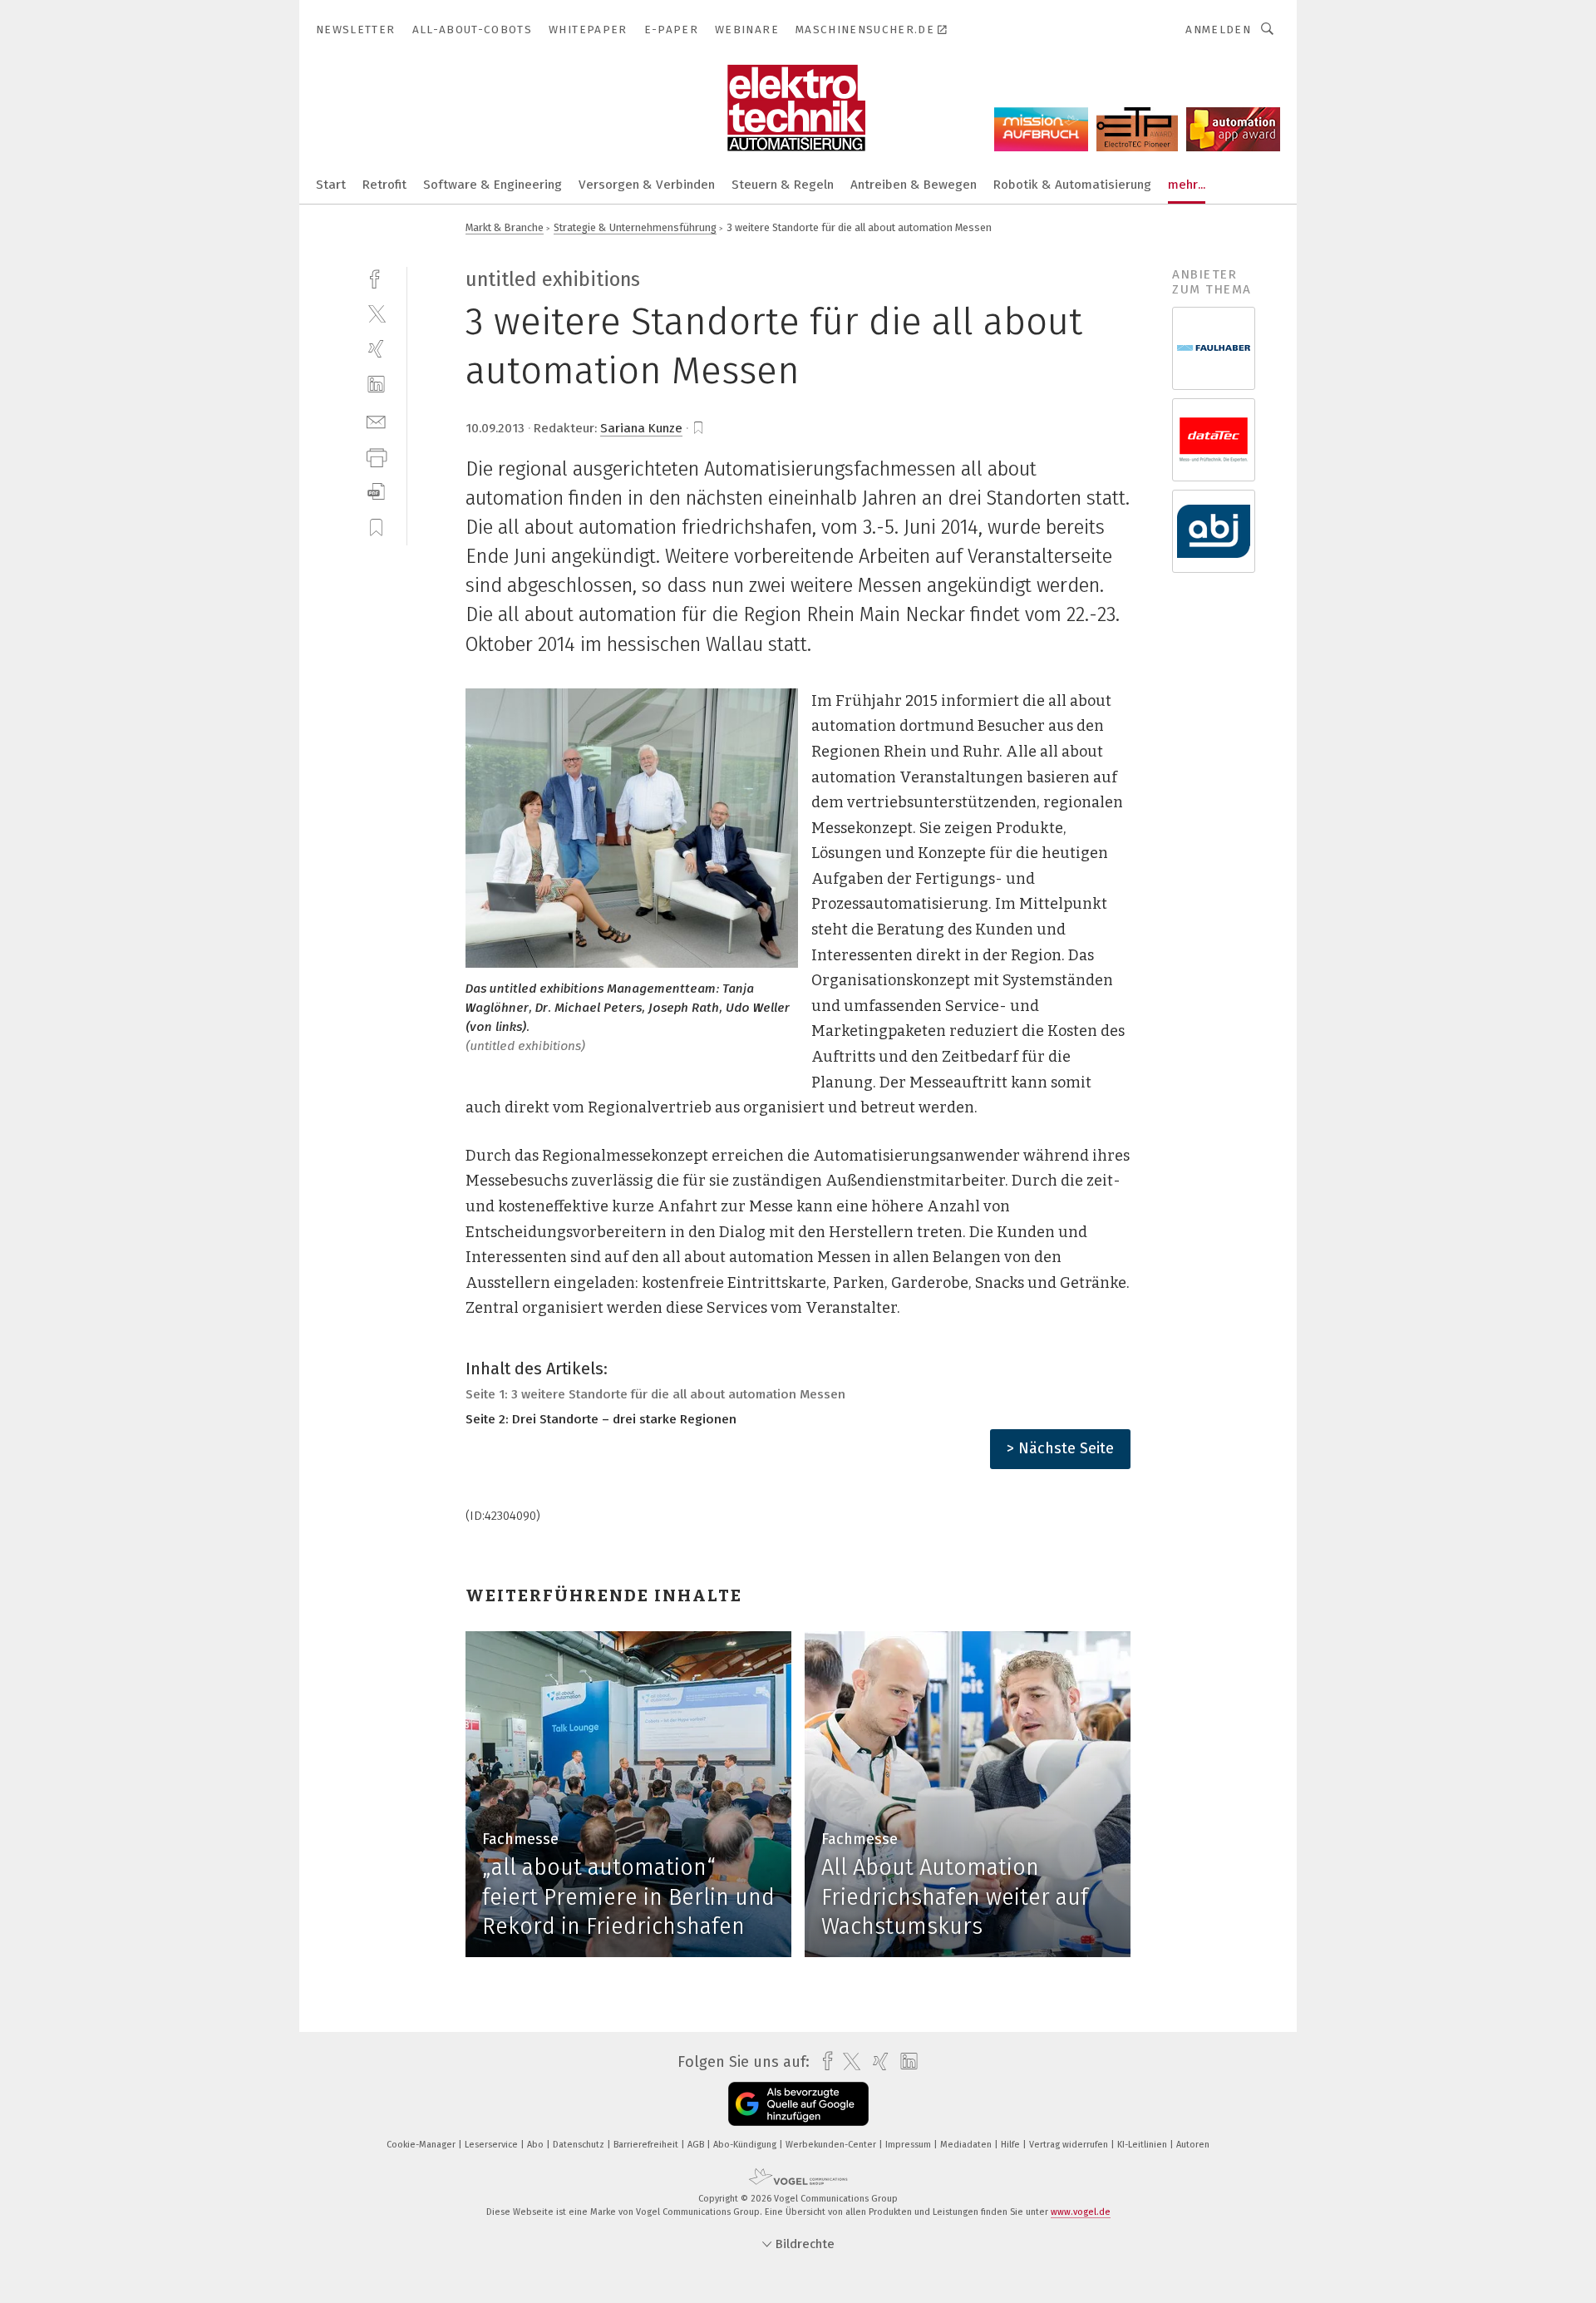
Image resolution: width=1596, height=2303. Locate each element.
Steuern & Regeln (783, 185)
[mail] (376, 420)
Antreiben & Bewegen (914, 185)
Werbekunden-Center (832, 2145)
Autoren (1193, 2145)
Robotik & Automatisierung (1072, 185)
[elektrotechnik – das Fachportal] (331, 183)
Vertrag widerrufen (1070, 2145)
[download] (376, 492)
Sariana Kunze (641, 428)
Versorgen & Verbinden (647, 185)
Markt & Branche (505, 227)
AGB (697, 2145)
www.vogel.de (1081, 2212)
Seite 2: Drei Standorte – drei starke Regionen (601, 1419)
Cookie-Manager (422, 2145)
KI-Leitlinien (1143, 2145)
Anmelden (1218, 30)
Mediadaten (967, 2145)
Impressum (909, 2145)
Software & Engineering (493, 185)
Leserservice (493, 2145)
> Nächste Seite (1060, 1448)
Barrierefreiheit (647, 2145)
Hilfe (1012, 2145)
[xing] (376, 349)
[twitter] (376, 313)
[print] (376, 456)
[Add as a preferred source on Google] (798, 2104)
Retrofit (384, 185)
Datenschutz (580, 2145)
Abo (537, 2145)
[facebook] (376, 277)
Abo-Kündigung (746, 2145)
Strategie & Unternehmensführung (635, 227)
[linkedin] (376, 385)
